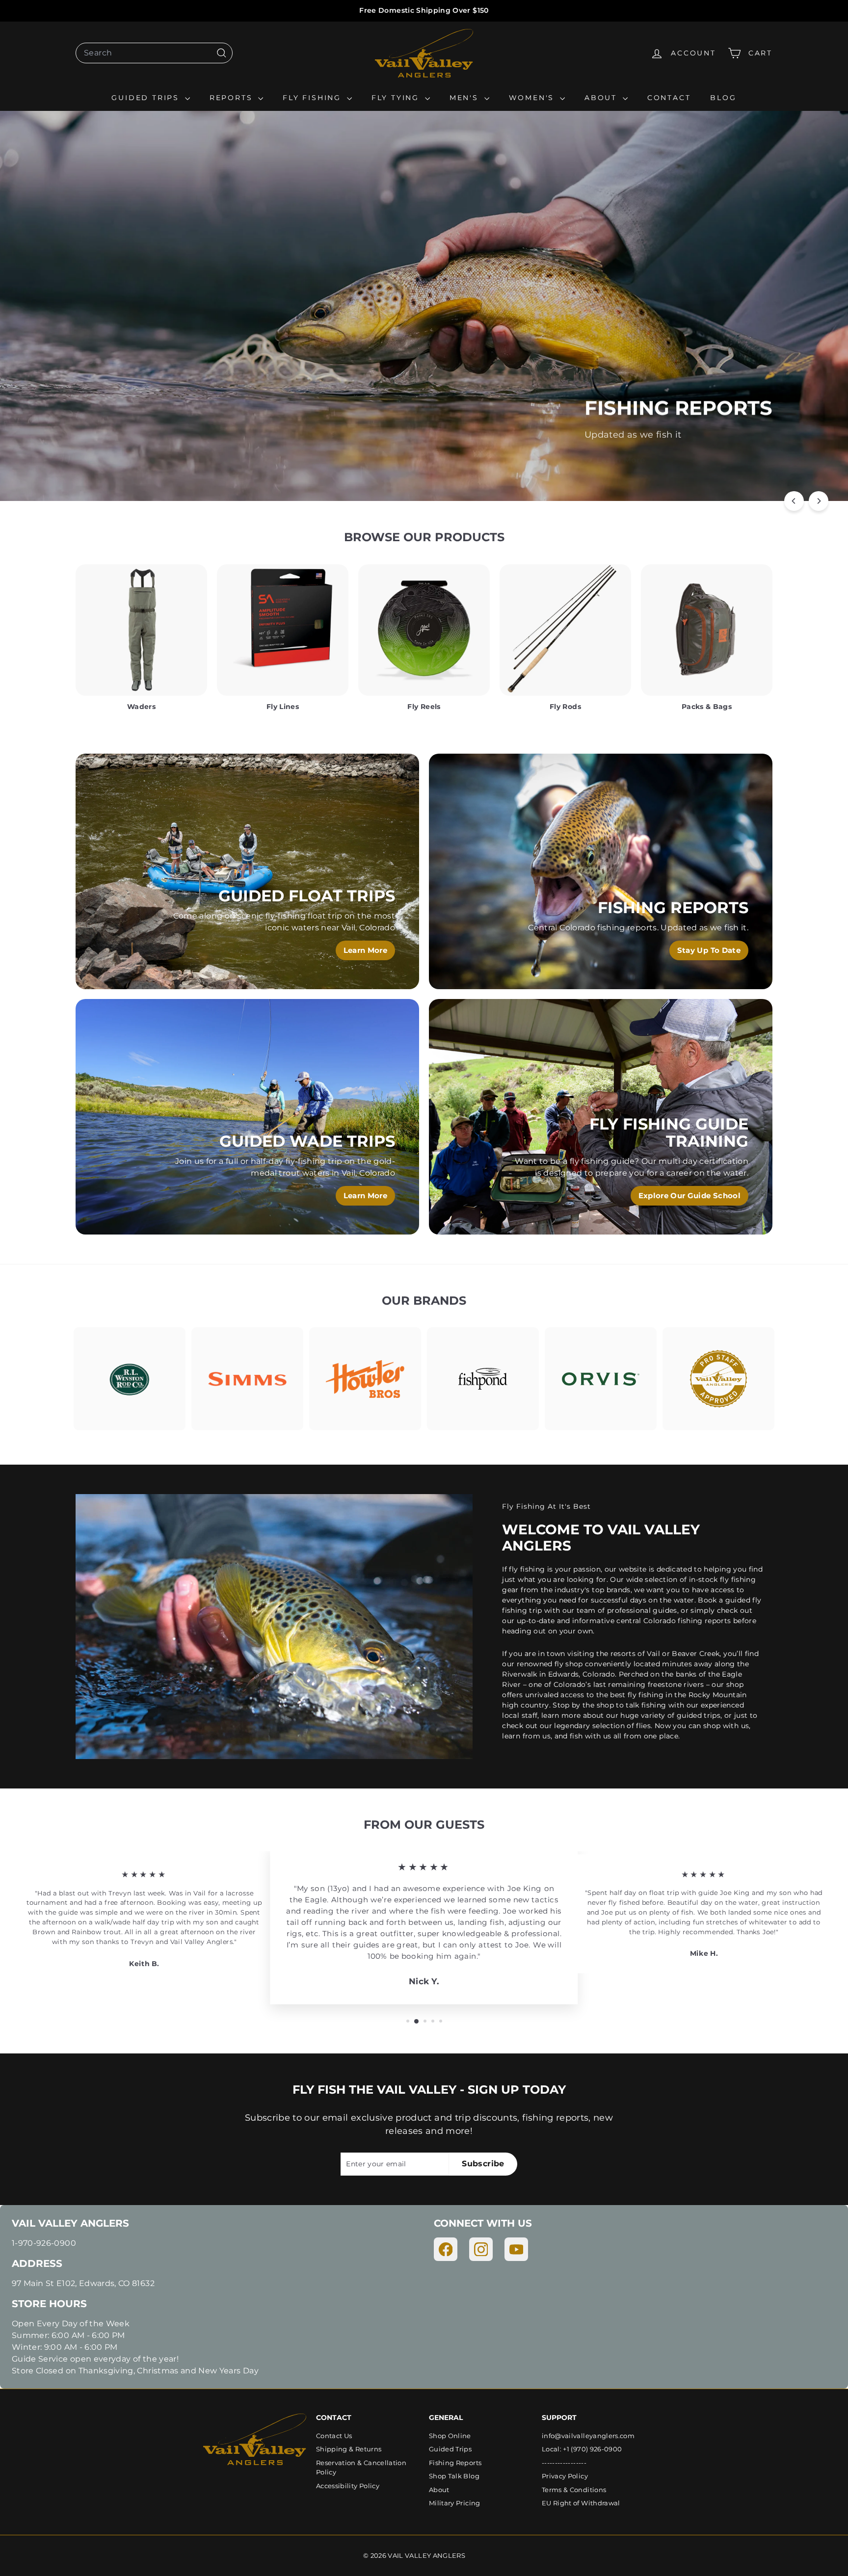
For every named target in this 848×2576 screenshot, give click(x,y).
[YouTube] (516, 2249)
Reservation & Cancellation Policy (361, 2468)
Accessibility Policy (348, 2486)
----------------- (564, 2463)
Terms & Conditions (574, 2490)
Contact (669, 98)
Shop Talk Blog (454, 2476)
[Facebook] (446, 2249)
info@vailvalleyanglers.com (588, 2436)
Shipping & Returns (349, 2449)
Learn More (621, 460)
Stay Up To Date (709, 950)
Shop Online (450, 2436)
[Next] (819, 501)
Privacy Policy (565, 2476)
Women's (533, 98)
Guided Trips (147, 98)
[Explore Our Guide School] (601, 1117)
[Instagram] (481, 2249)
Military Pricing (455, 2503)
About (602, 98)
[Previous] (794, 501)
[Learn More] (247, 871)
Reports (233, 98)
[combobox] (154, 53)
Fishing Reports (455, 2463)
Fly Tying (397, 98)
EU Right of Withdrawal (581, 2503)
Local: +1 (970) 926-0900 (582, 2449)
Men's (466, 98)
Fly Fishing (314, 98)
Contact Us (334, 2436)
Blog (723, 98)
